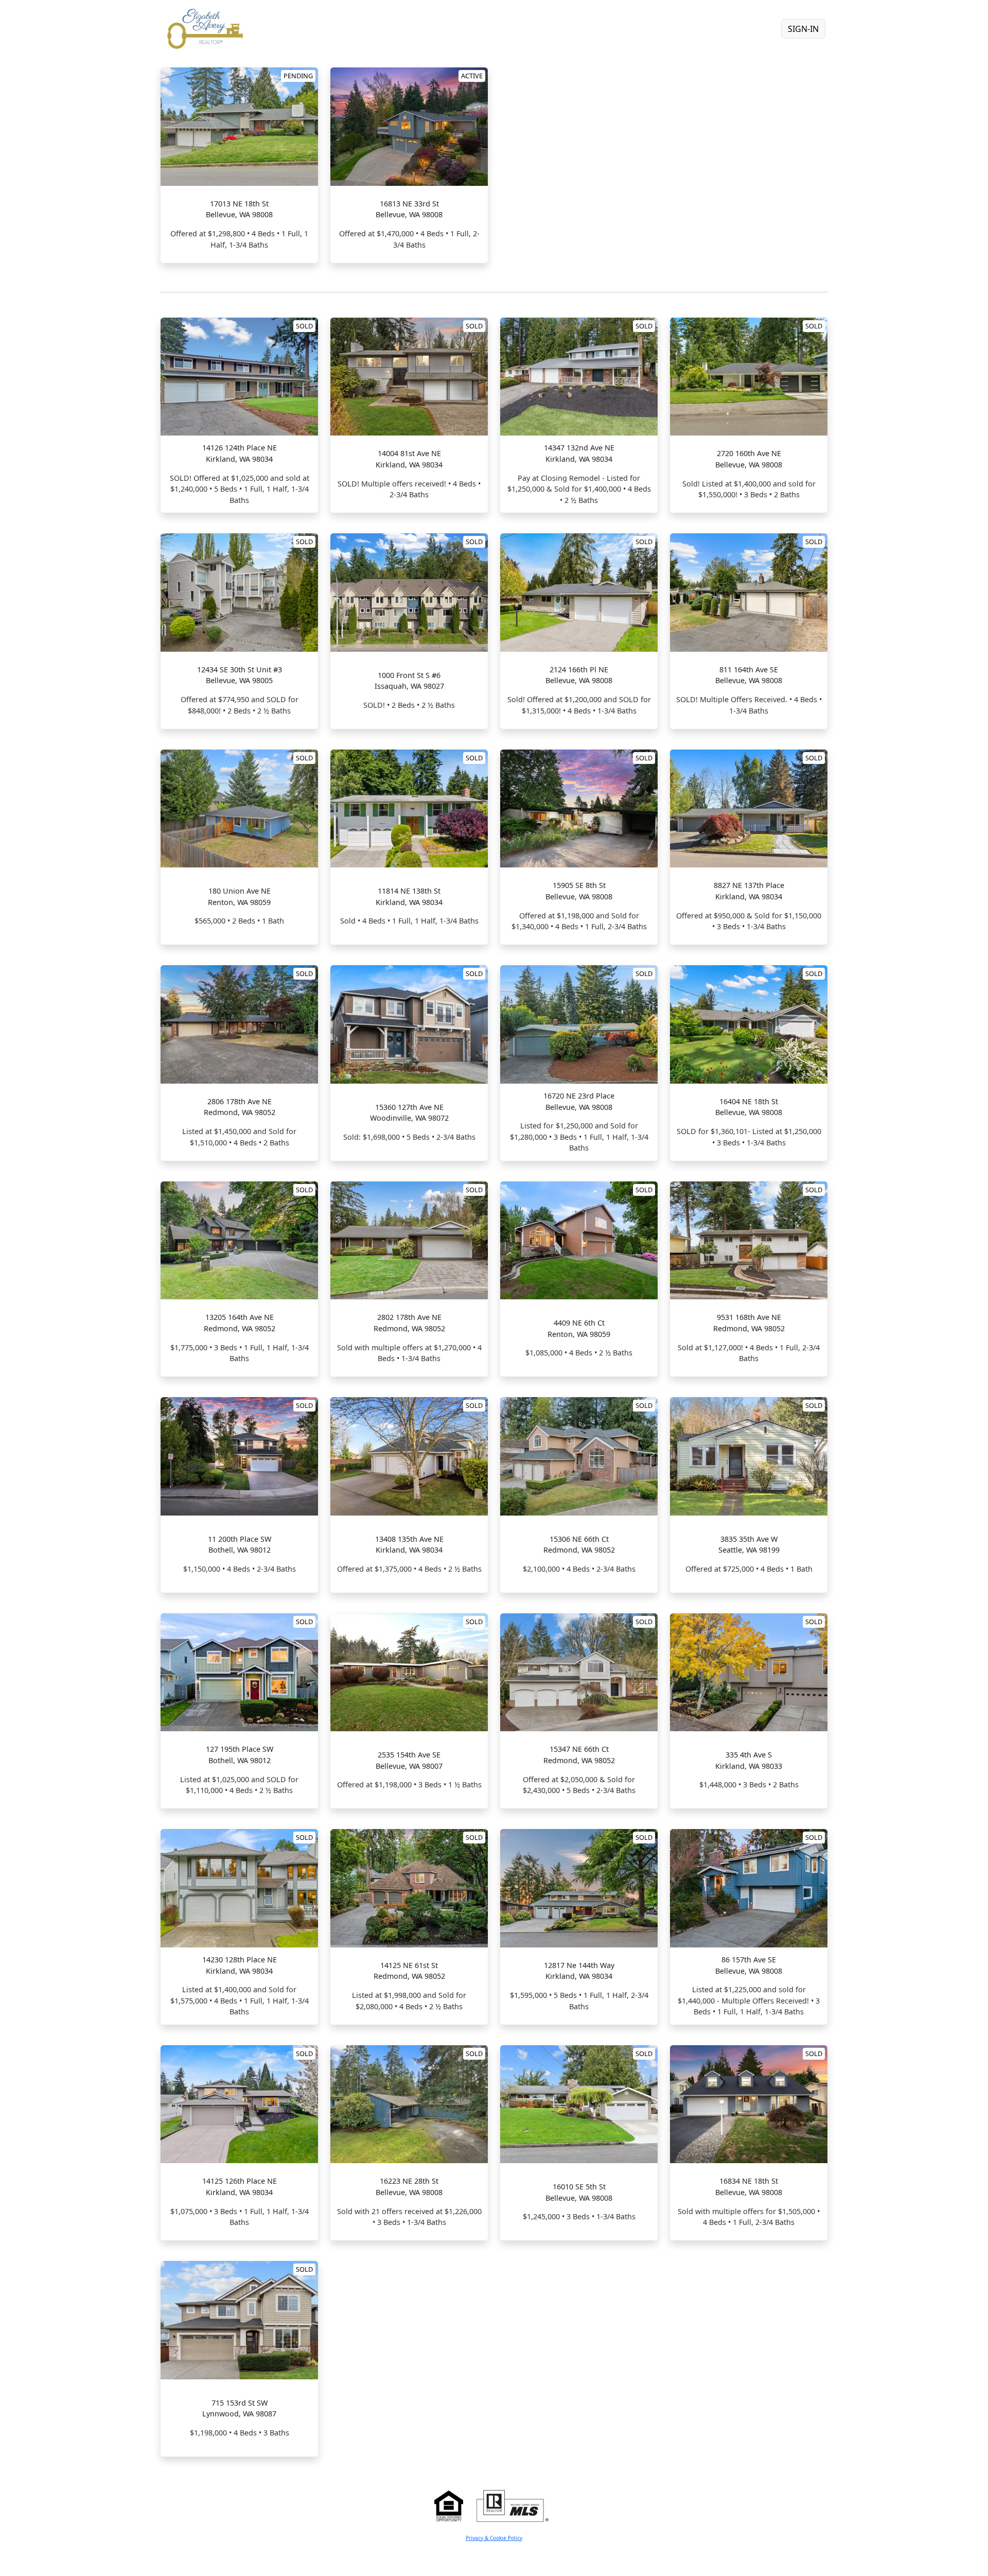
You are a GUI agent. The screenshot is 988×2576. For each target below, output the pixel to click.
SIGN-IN (803, 29)
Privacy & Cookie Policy (494, 2538)
